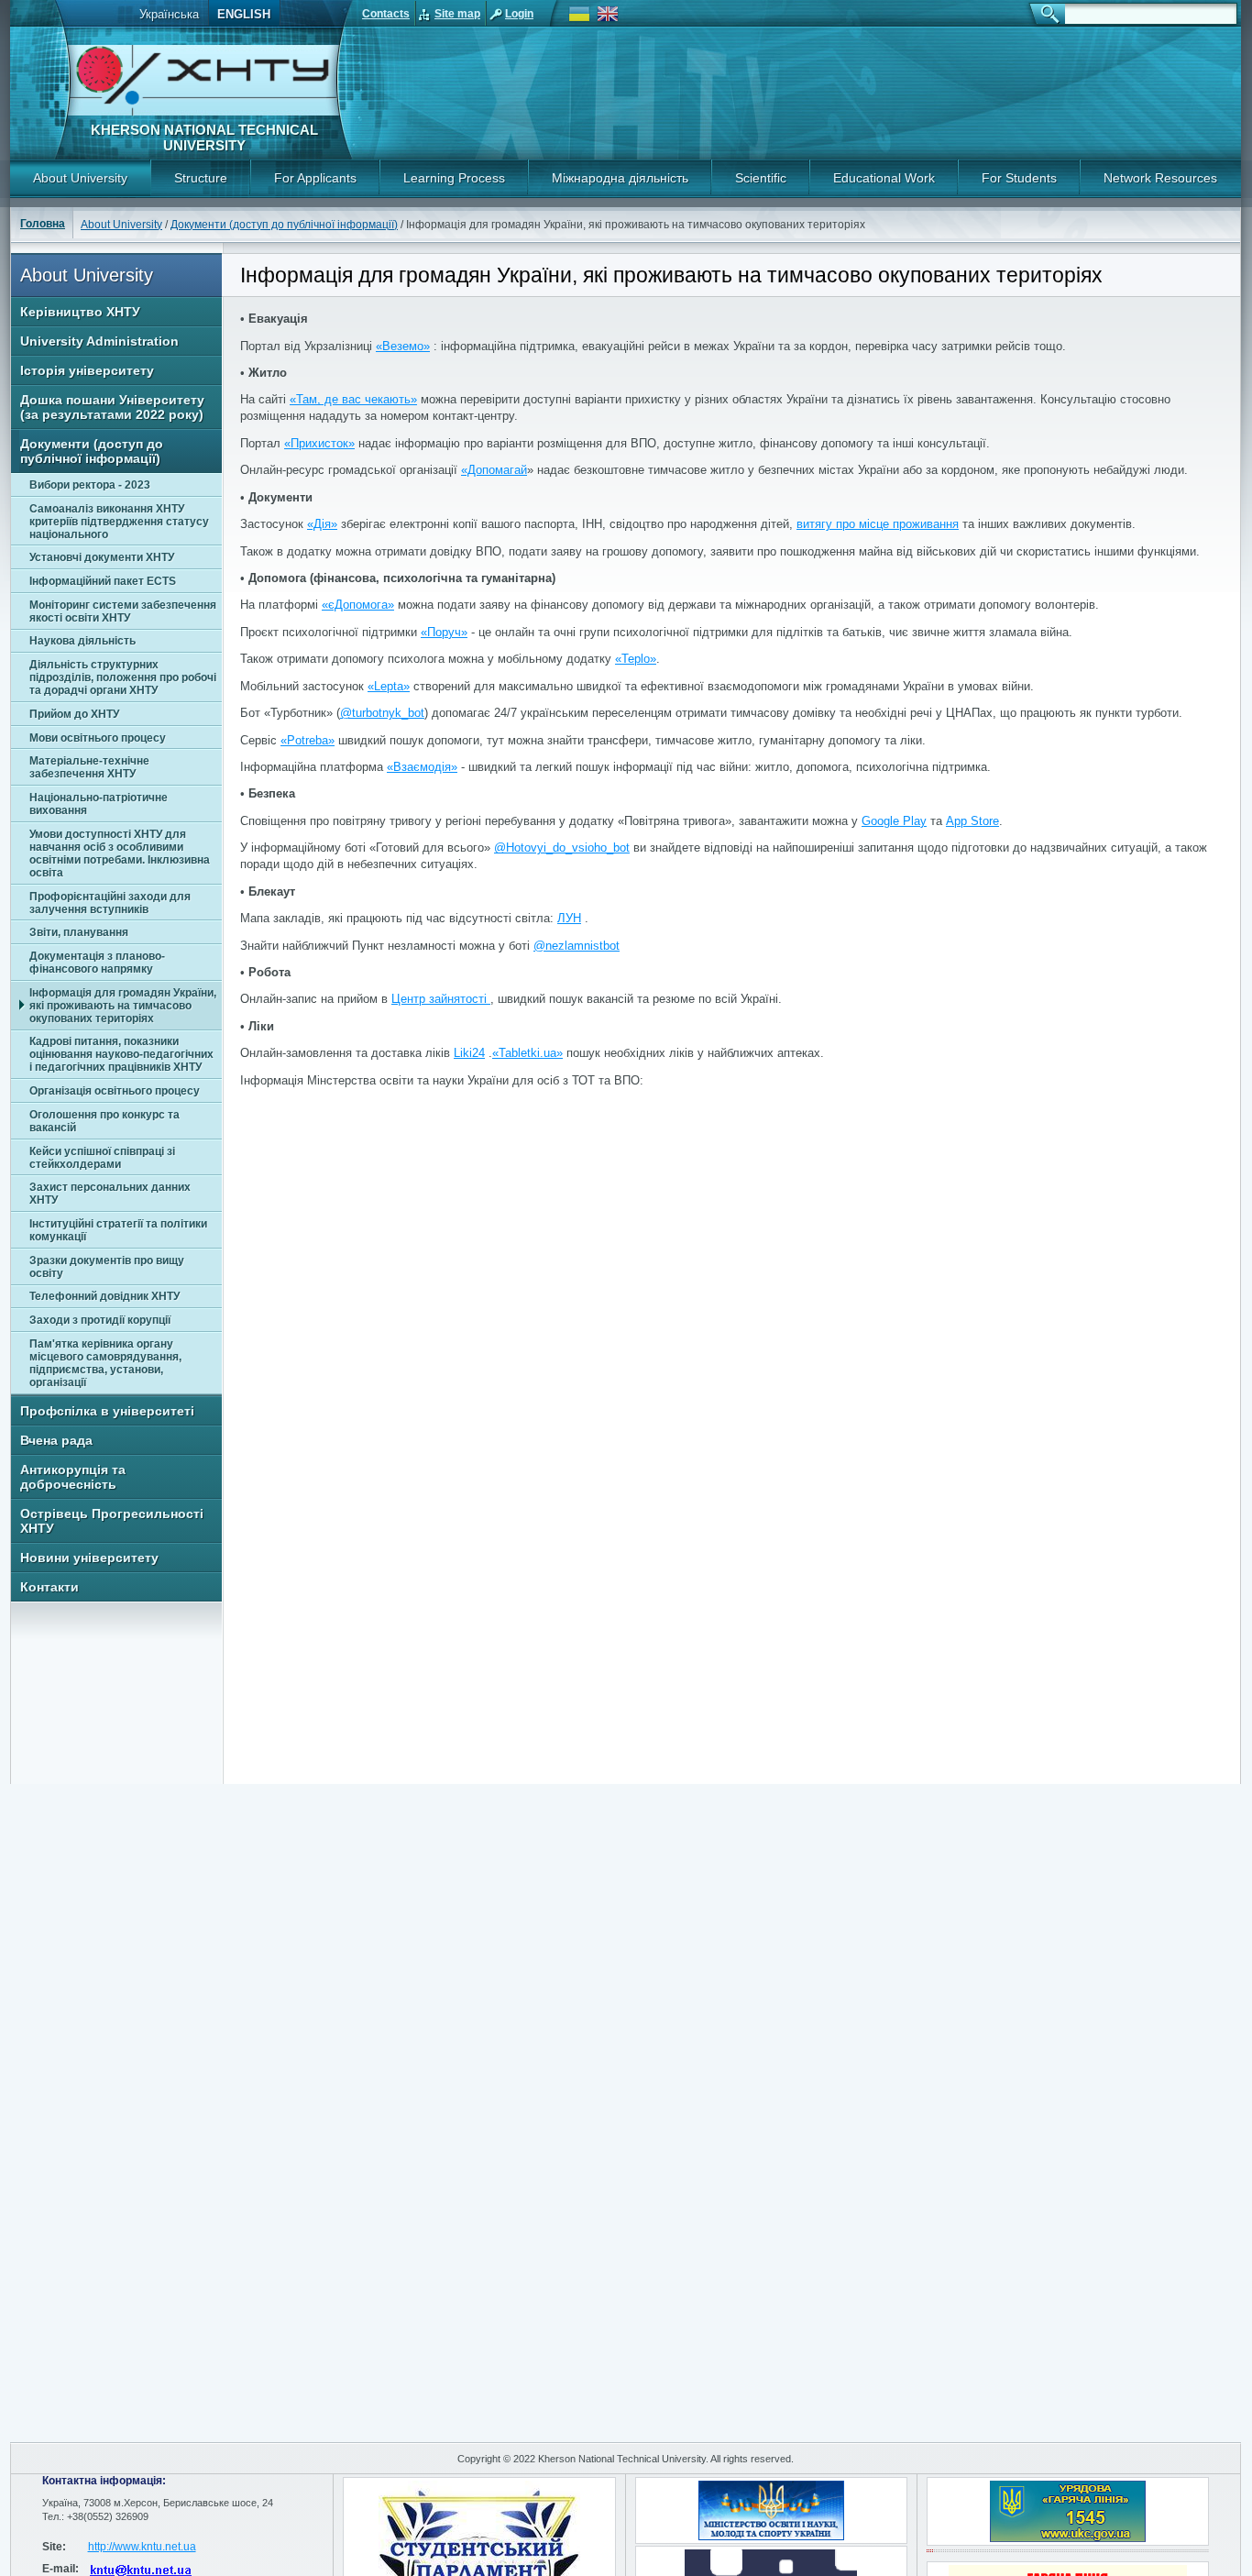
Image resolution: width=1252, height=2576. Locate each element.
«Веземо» (403, 346)
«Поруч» (444, 632)
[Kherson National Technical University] (203, 112)
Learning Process (454, 178)
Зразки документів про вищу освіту (107, 1267)
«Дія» (322, 524)
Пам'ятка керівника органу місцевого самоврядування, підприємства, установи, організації (105, 1363)
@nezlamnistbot (577, 946)
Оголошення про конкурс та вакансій (104, 1121)
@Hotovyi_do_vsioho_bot (562, 848)
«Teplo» (636, 659)
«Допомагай (494, 470)
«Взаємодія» (422, 767)
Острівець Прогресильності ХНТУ (112, 1521)
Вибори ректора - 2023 (90, 485)
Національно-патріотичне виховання (99, 804)
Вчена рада (56, 1440)
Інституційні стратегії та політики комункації (118, 1230)
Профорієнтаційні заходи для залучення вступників (110, 903)
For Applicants (315, 178)
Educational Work (884, 178)
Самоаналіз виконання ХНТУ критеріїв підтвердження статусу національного (119, 522)
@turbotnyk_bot (382, 713)
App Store (972, 821)
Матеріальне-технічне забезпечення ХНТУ (89, 767)
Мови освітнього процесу (98, 738)
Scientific (761, 178)
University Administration (99, 341)
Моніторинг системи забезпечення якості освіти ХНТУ (123, 611)
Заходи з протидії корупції (100, 1320)
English (244, 14)
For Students (1019, 178)
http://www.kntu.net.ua (142, 2547)
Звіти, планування (79, 932)
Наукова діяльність (82, 641)
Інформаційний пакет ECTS (103, 581)
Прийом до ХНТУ (74, 714)
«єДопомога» (358, 605)
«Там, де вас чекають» (353, 399)
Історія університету (87, 370)
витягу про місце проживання (878, 524)
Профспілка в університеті (107, 1411)
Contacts (386, 14)
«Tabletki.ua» (527, 1053)
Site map (457, 14)
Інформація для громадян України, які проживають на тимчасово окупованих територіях (123, 1006)
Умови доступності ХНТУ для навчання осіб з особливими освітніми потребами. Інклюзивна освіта (120, 853)
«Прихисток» (319, 443)
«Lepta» (389, 686)
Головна (43, 224)
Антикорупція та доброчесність (73, 1477)
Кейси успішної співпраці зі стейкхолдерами (102, 1158)
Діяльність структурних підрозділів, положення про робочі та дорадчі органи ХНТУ (123, 677)
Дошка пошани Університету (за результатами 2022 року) (112, 407)
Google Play (894, 821)
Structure (201, 178)
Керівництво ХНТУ (80, 312)
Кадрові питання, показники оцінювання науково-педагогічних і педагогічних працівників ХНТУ (121, 1054)
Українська (169, 14)
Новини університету (89, 1558)
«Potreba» (308, 740)
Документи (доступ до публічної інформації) (284, 225)
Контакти (49, 1587)
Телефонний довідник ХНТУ (104, 1296)
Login (519, 14)
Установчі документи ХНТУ (102, 557)
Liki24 (469, 1053)
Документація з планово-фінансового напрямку (97, 963)
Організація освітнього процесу (115, 1091)
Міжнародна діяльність (620, 178)
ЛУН (569, 918)
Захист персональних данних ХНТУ (110, 1194)
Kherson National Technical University (204, 138)
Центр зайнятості (441, 999)
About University (80, 178)
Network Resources (1160, 178)
